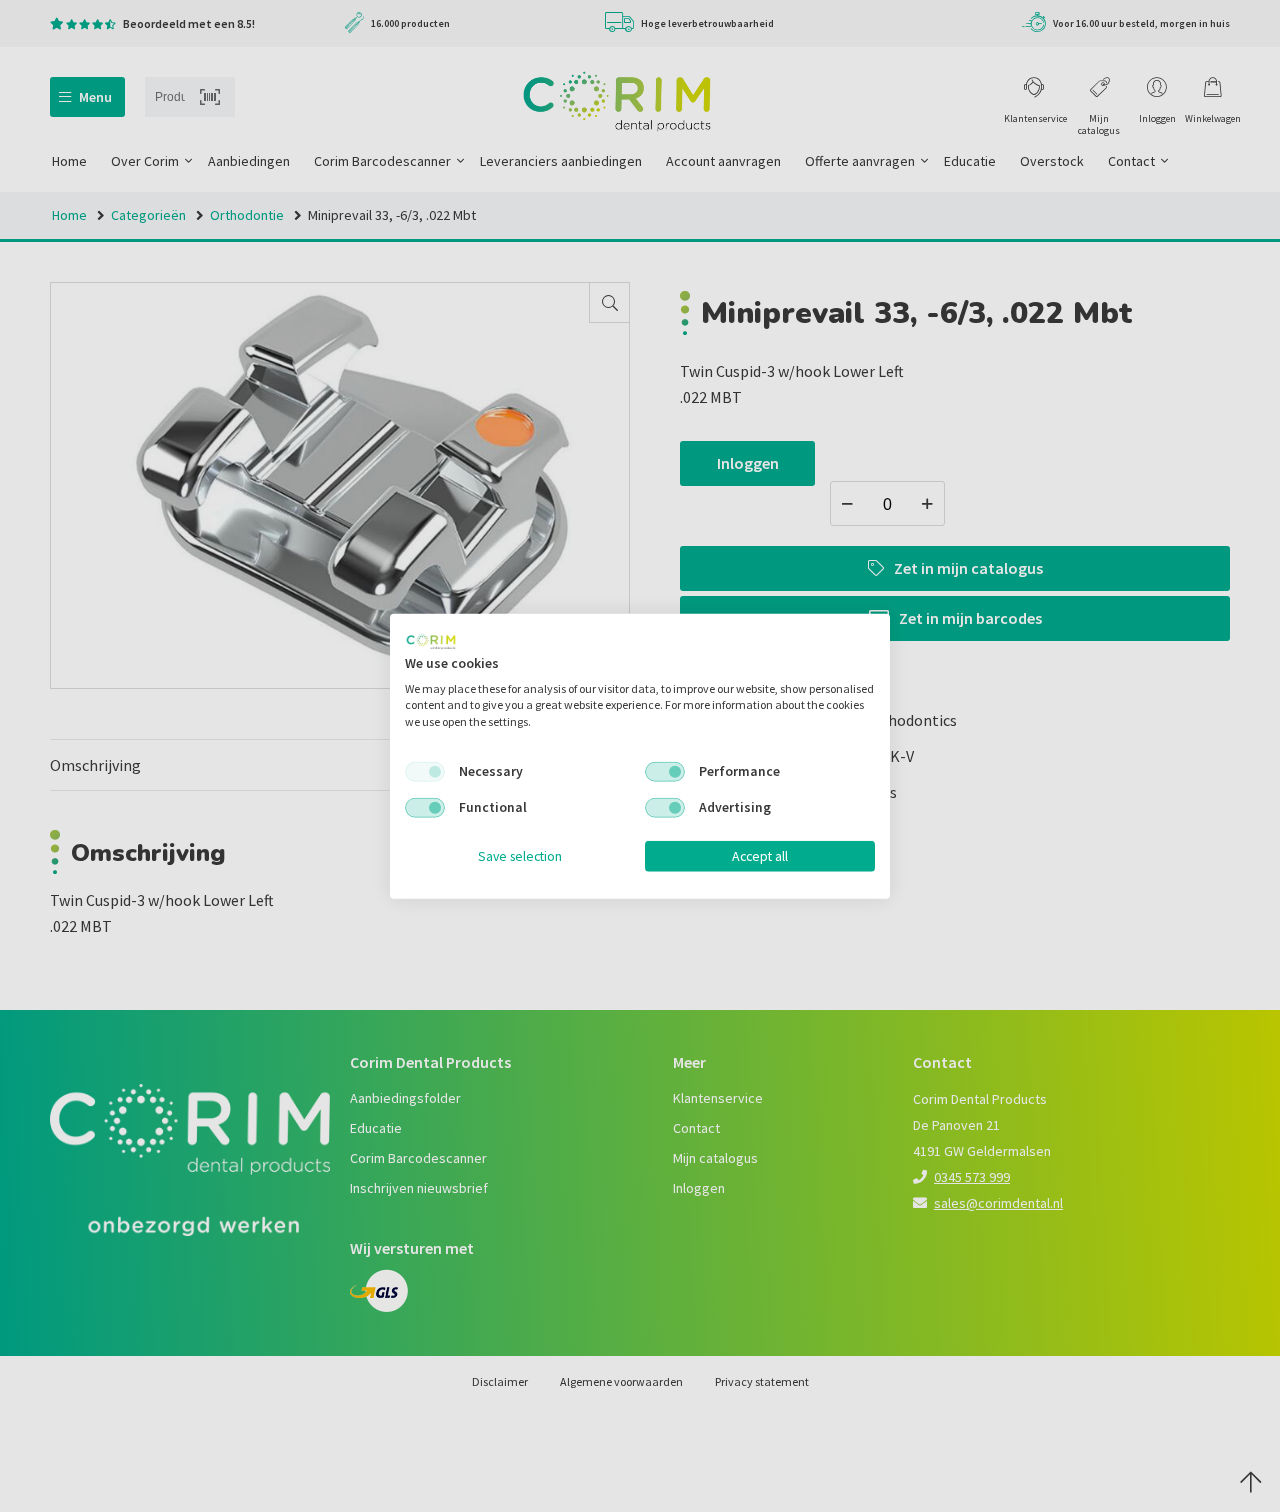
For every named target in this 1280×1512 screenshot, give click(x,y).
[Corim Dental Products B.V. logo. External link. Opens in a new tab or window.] (431, 642)
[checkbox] (425, 772)
